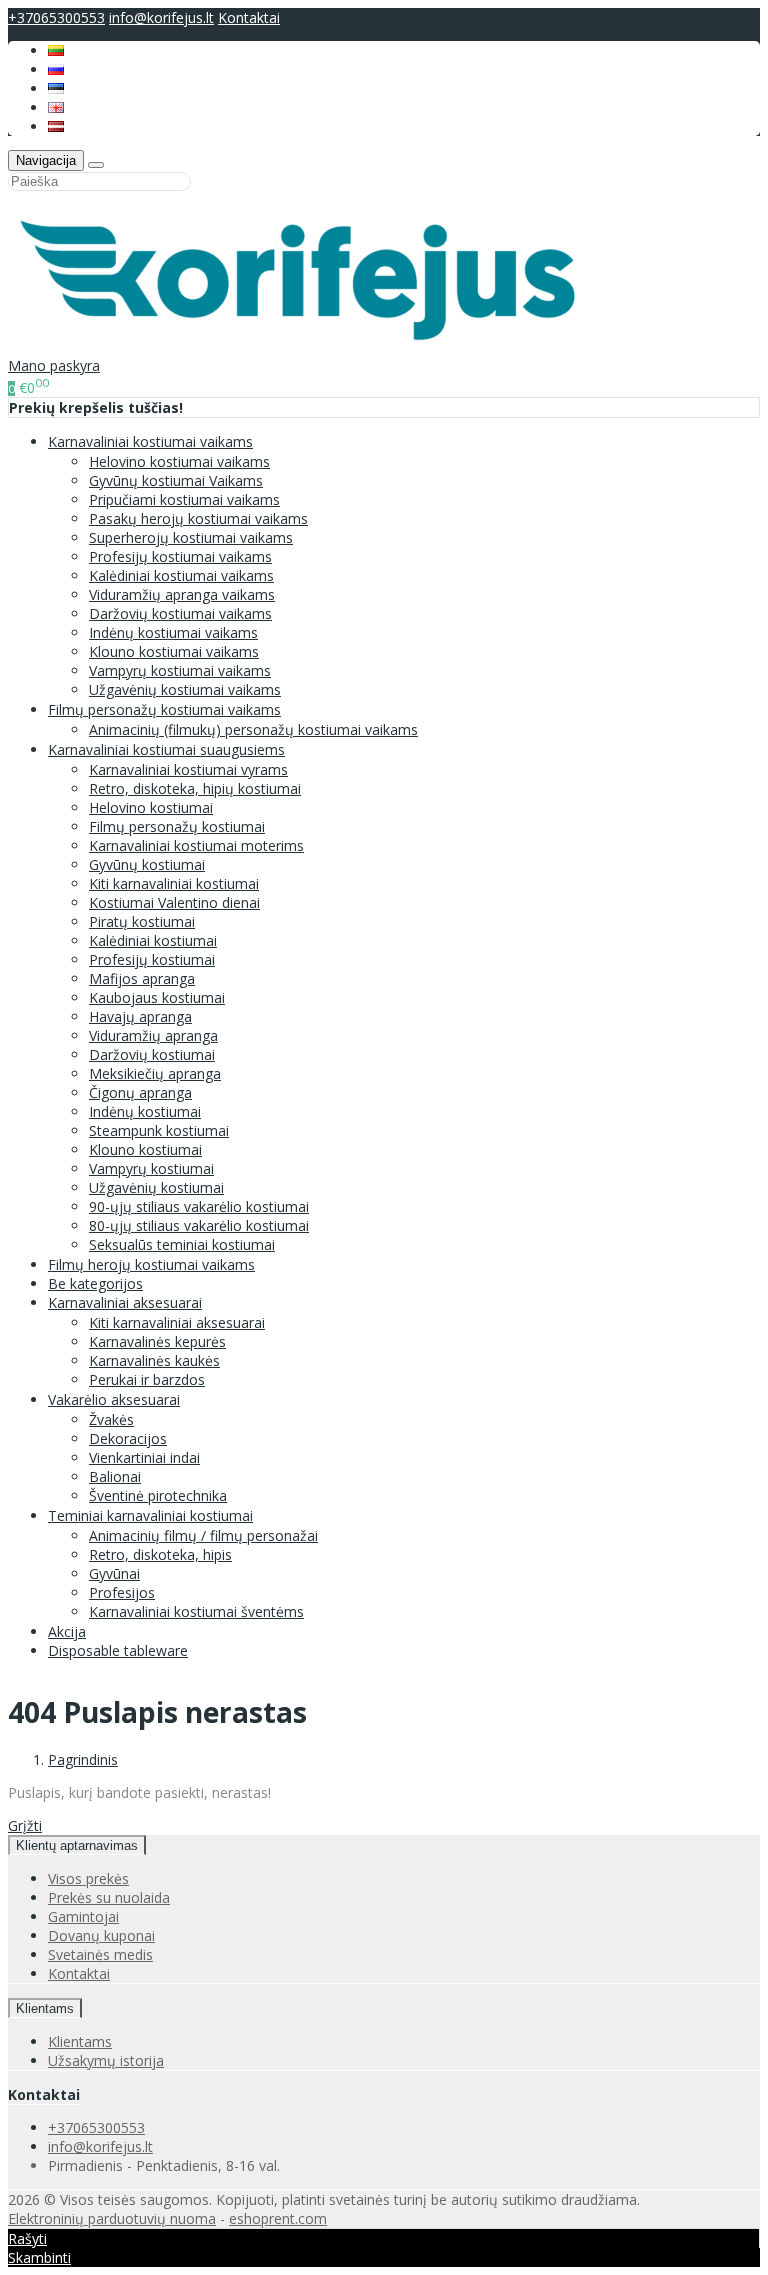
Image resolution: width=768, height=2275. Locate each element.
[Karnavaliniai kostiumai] (309, 346)
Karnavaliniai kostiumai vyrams (188, 769)
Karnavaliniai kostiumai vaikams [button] (150, 441)
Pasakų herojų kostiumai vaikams (198, 518)
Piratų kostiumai (142, 921)
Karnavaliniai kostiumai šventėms (196, 1611)
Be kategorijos (95, 1283)
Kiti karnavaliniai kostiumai (174, 883)
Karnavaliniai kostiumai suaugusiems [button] (166, 749)
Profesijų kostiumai (152, 959)
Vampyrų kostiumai (151, 1168)
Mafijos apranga (142, 978)
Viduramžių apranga (153, 1035)
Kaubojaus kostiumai (157, 997)
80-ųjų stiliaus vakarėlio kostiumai (199, 1225)
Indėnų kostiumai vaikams (173, 632)
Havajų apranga (140, 1016)
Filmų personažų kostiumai (177, 826)
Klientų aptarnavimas (77, 1845)
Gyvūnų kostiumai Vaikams (176, 480)
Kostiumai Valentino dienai (174, 902)
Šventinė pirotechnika (158, 1495)
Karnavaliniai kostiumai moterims (196, 845)
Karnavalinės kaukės (154, 1360)
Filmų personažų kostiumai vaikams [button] (164, 709)
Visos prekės (88, 1878)
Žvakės (111, 1419)
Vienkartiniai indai (144, 1457)
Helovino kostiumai (151, 807)
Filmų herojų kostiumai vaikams (151, 1264)
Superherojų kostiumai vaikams (191, 537)
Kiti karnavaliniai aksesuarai (177, 1322)
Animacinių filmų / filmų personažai (203, 1535)
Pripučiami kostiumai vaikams (184, 499)
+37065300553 (56, 17)
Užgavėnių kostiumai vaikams (185, 689)
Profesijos (122, 1592)
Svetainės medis (100, 1954)
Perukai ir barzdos (147, 1379)
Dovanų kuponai (101, 1935)
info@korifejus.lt (161, 17)
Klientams (45, 2008)
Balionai (115, 1476)
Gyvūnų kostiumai (147, 864)
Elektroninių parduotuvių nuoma (112, 2218)
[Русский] (56, 69)
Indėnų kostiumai (145, 1111)
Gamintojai (83, 1916)
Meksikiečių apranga (155, 1073)
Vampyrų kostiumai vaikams (180, 670)
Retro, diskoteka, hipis (160, 1554)
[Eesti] (56, 88)
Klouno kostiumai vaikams (174, 651)
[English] (56, 107)
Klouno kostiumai (145, 1149)
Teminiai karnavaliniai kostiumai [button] (150, 1515)
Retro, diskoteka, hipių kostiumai (195, 788)
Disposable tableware (118, 1650)
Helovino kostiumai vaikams (179, 461)
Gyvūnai (114, 1573)
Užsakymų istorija (106, 2060)
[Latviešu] (56, 126)
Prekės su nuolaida (109, 1897)
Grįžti (25, 1825)
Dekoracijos (128, 1438)
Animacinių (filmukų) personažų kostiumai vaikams (253, 729)
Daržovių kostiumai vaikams (180, 613)
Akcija (67, 1631)
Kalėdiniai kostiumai (153, 940)
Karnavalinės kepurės (157, 1341)
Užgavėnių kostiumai (156, 1187)
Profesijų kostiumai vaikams (180, 556)
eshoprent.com (278, 2218)
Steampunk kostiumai (159, 1130)
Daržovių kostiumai (152, 1054)
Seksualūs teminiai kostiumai (182, 1244)
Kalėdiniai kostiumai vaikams (181, 575)
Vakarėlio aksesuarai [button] (114, 1399)
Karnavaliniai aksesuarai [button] (125, 1302)
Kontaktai (249, 17)
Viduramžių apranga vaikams (182, 594)
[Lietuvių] (56, 50)
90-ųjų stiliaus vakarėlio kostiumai (199, 1206)
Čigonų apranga (140, 1092)
